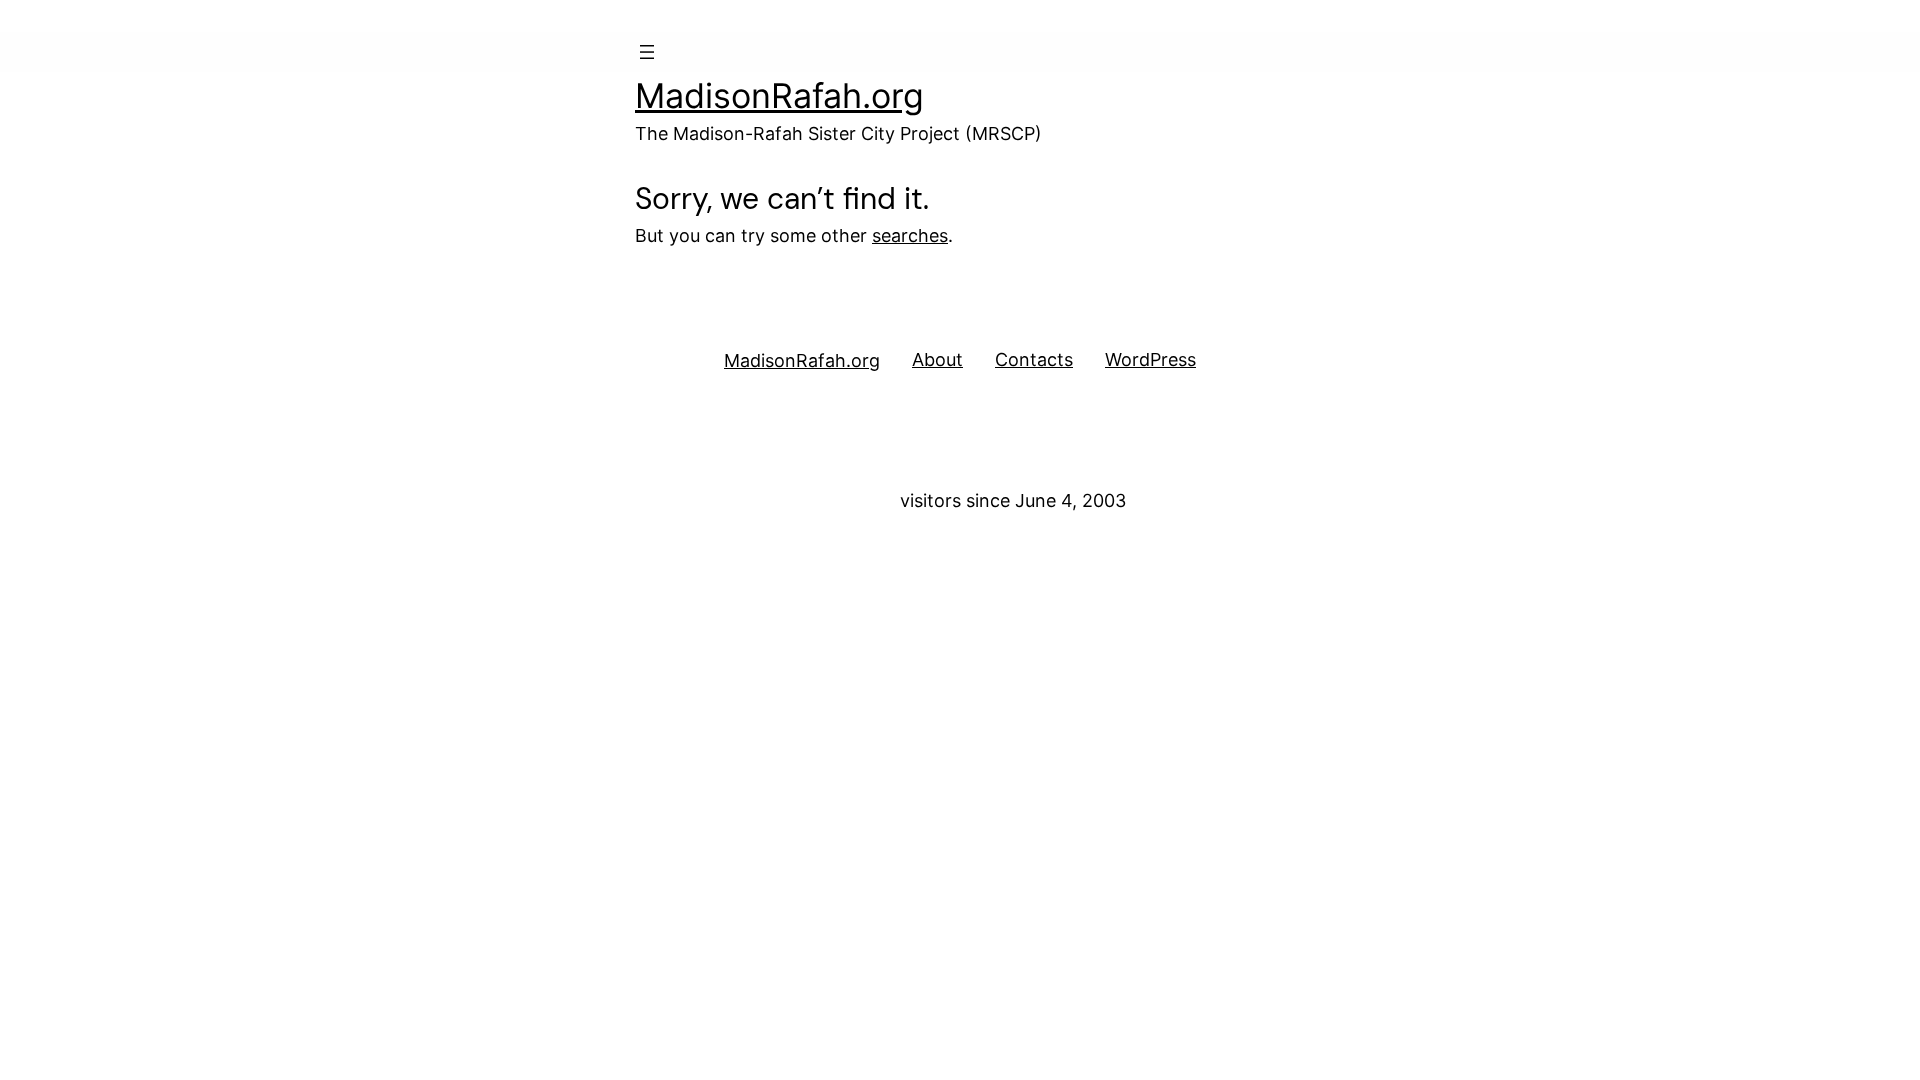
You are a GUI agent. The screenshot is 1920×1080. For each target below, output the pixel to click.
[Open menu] (647, 52)
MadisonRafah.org (779, 95)
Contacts (1034, 359)
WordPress (1150, 359)
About (937, 359)
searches (910, 235)
